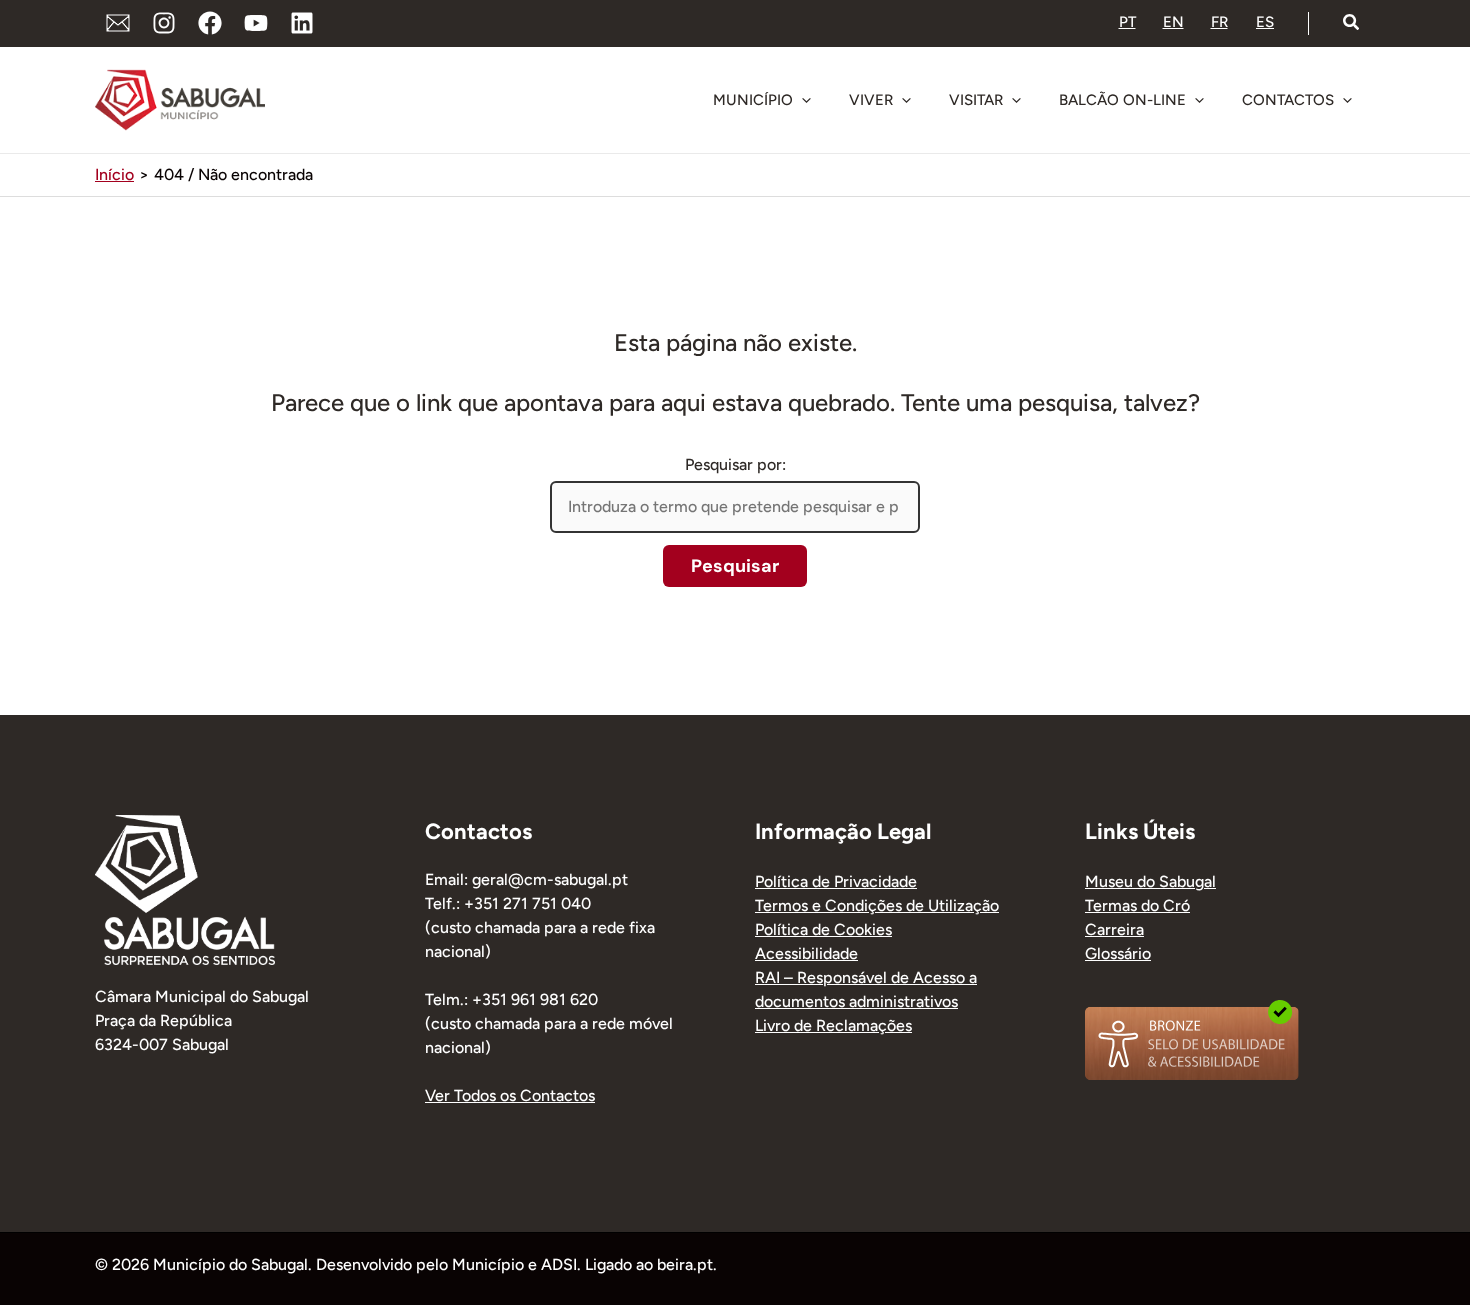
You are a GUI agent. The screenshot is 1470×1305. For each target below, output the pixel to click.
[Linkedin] (302, 23)
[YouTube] (256, 23)
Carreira (1114, 929)
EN (1173, 22)
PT (1127, 22)
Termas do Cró (1137, 905)
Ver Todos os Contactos (510, 1095)
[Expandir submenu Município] (806, 100)
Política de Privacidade (836, 881)
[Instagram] (164, 23)
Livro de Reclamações (833, 1025)
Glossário (1118, 953)
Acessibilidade (806, 953)
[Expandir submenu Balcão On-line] (1199, 100)
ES (1265, 22)
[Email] (118, 23)
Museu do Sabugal (1150, 881)
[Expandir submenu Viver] (906, 100)
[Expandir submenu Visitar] (1016, 100)
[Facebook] (210, 23)
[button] (1352, 23)
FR (1219, 22)
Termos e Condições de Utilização (877, 905)
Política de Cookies (823, 929)
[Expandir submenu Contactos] (1347, 100)
